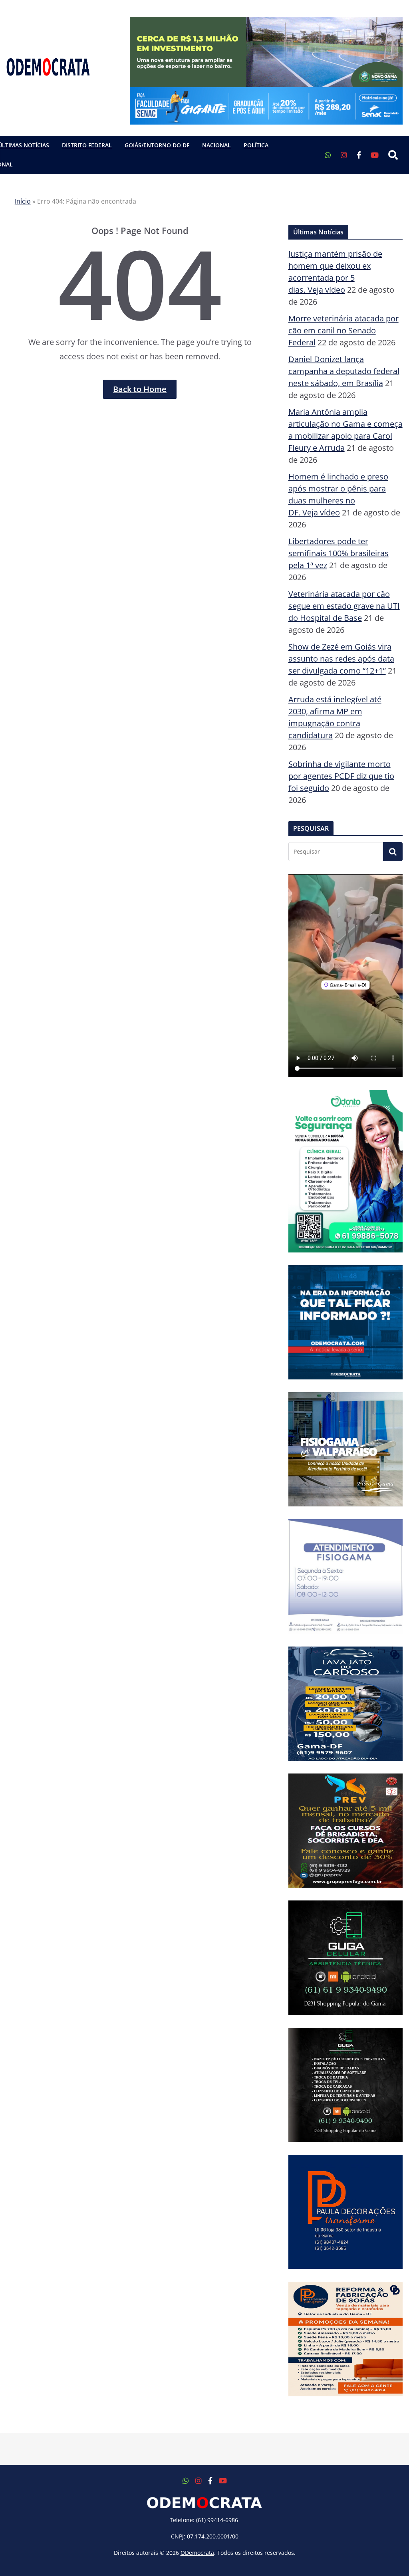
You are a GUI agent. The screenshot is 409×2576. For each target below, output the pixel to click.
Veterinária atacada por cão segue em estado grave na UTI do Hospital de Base (344, 606)
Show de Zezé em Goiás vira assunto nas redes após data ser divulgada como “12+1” (341, 659)
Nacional (216, 145)
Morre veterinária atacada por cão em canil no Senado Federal (343, 330)
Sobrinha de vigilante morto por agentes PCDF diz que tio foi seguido (341, 776)
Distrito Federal (87, 145)
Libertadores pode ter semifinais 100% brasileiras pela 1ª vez (339, 553)
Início (23, 201)
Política (256, 145)
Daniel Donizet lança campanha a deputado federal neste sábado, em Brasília (344, 371)
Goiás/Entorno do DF (157, 145)
